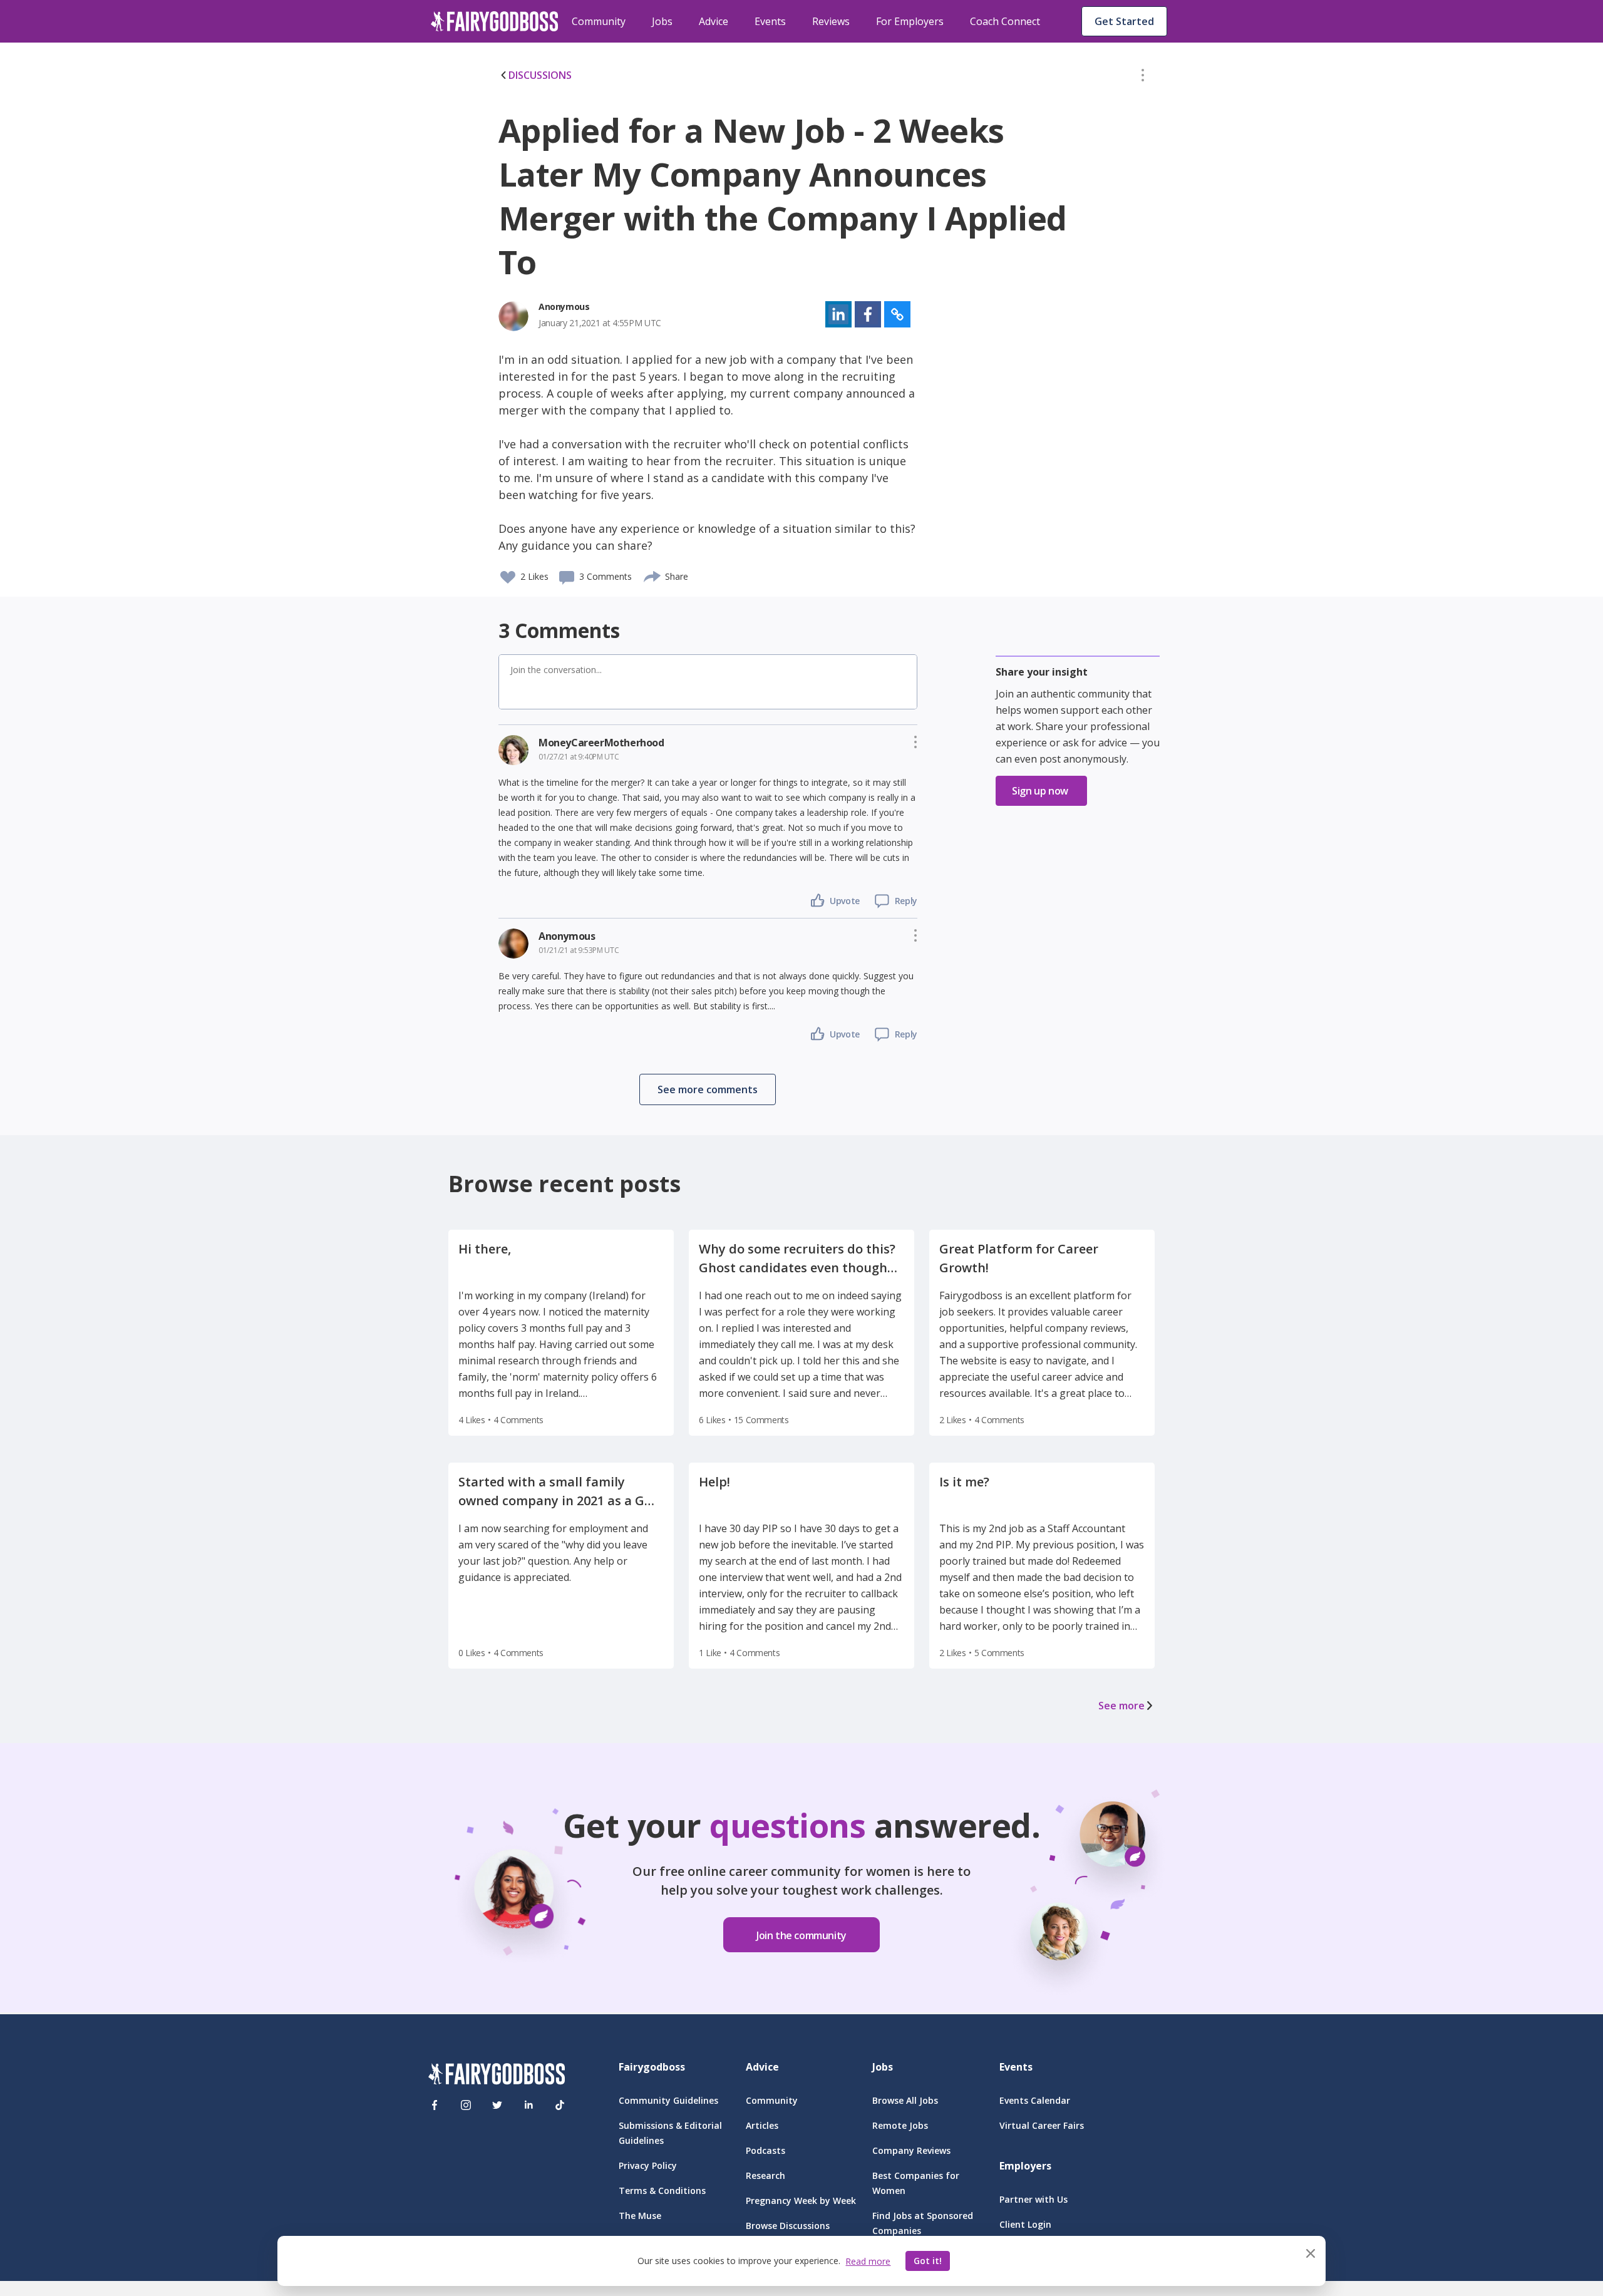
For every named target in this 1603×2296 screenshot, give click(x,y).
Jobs (662, 21)
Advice (714, 21)
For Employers (910, 21)
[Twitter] (497, 2105)
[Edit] (1143, 78)
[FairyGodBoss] (497, 2076)
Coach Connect (1005, 21)
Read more (868, 2261)
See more (1121, 1706)
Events (770, 21)
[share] (653, 575)
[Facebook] (435, 2105)
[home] (495, 21)
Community (599, 21)
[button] (1143, 78)
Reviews (831, 21)
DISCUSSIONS (540, 75)
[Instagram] (466, 2105)
